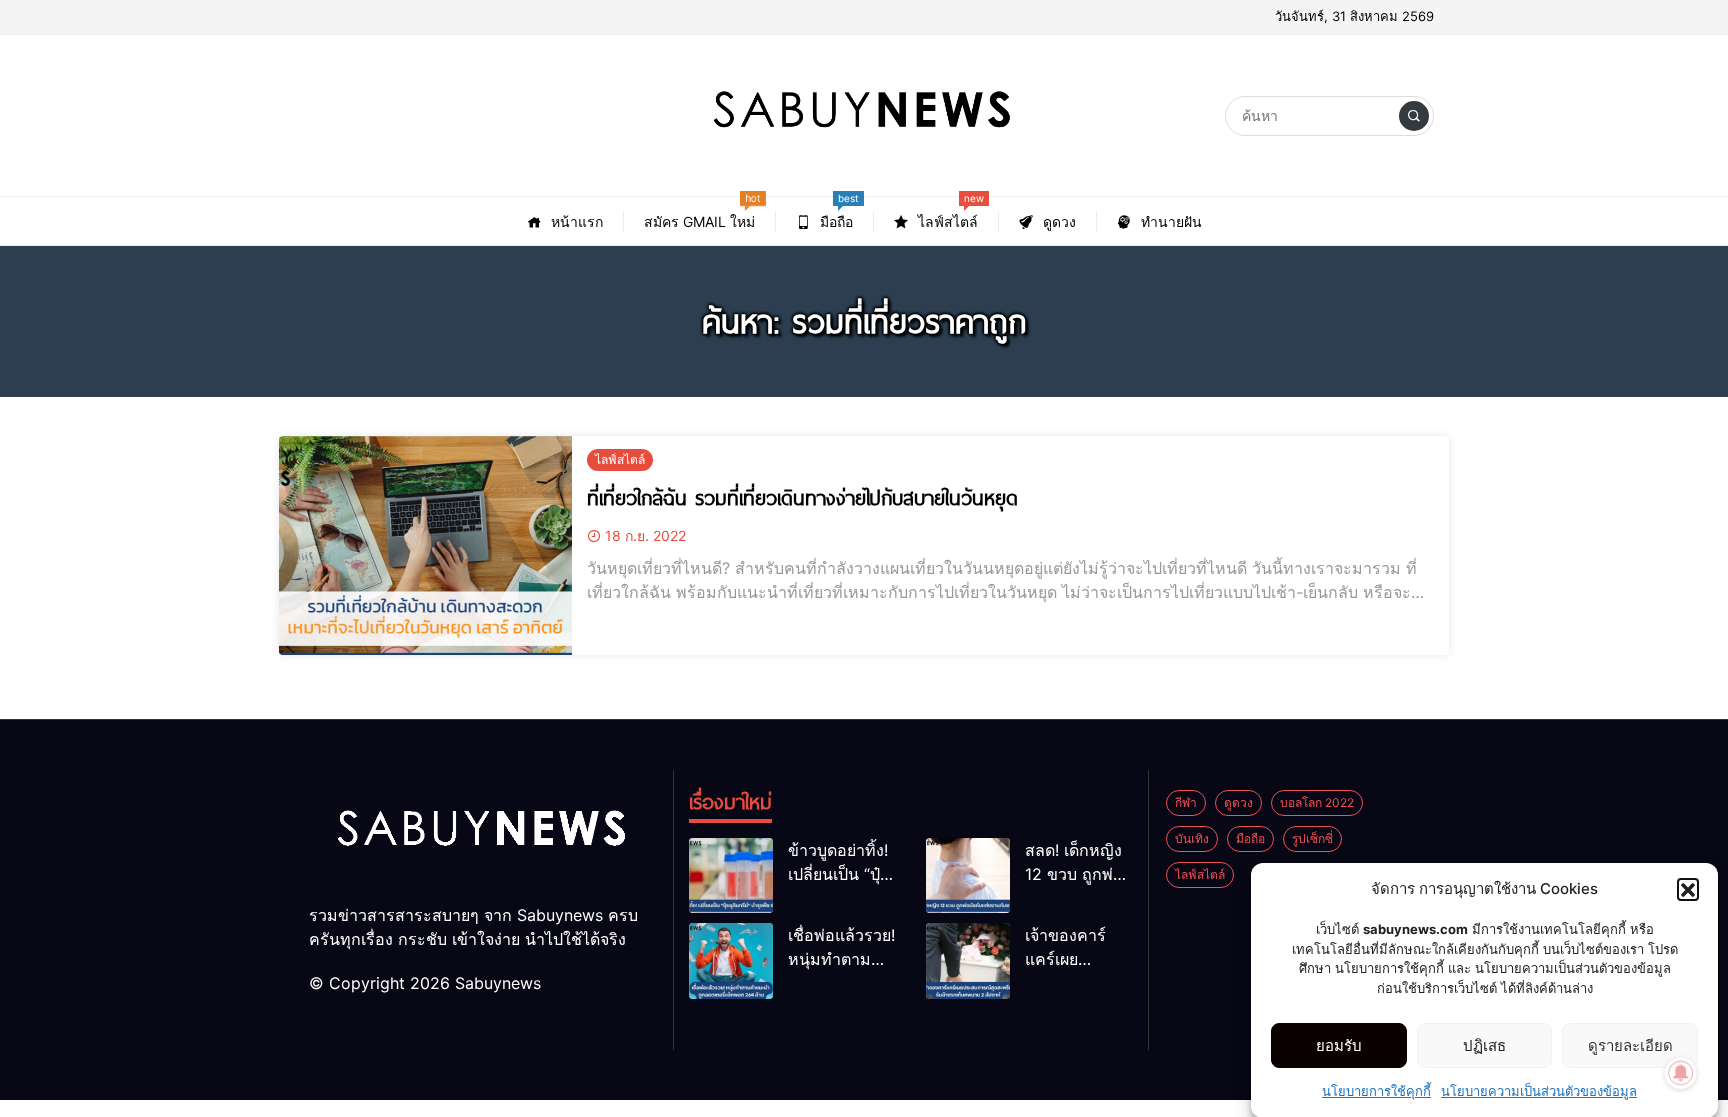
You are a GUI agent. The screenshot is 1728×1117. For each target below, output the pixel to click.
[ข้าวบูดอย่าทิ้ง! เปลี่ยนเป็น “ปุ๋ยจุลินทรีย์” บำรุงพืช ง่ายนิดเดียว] (731, 875)
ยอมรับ (1339, 1045)
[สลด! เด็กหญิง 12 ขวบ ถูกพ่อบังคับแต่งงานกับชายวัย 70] (968, 875)
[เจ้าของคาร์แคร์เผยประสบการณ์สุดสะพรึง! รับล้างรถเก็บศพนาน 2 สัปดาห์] (968, 960)
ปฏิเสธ (1484, 1045)
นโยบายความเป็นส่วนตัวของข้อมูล (1539, 1091)
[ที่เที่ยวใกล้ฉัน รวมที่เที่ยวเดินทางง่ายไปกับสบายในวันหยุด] (425, 545)
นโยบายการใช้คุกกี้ (1376, 1091)
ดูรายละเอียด (1630, 1045)
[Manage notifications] (1681, 1073)
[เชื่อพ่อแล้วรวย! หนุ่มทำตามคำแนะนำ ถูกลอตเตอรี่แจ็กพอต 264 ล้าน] (731, 960)
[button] (1688, 889)
